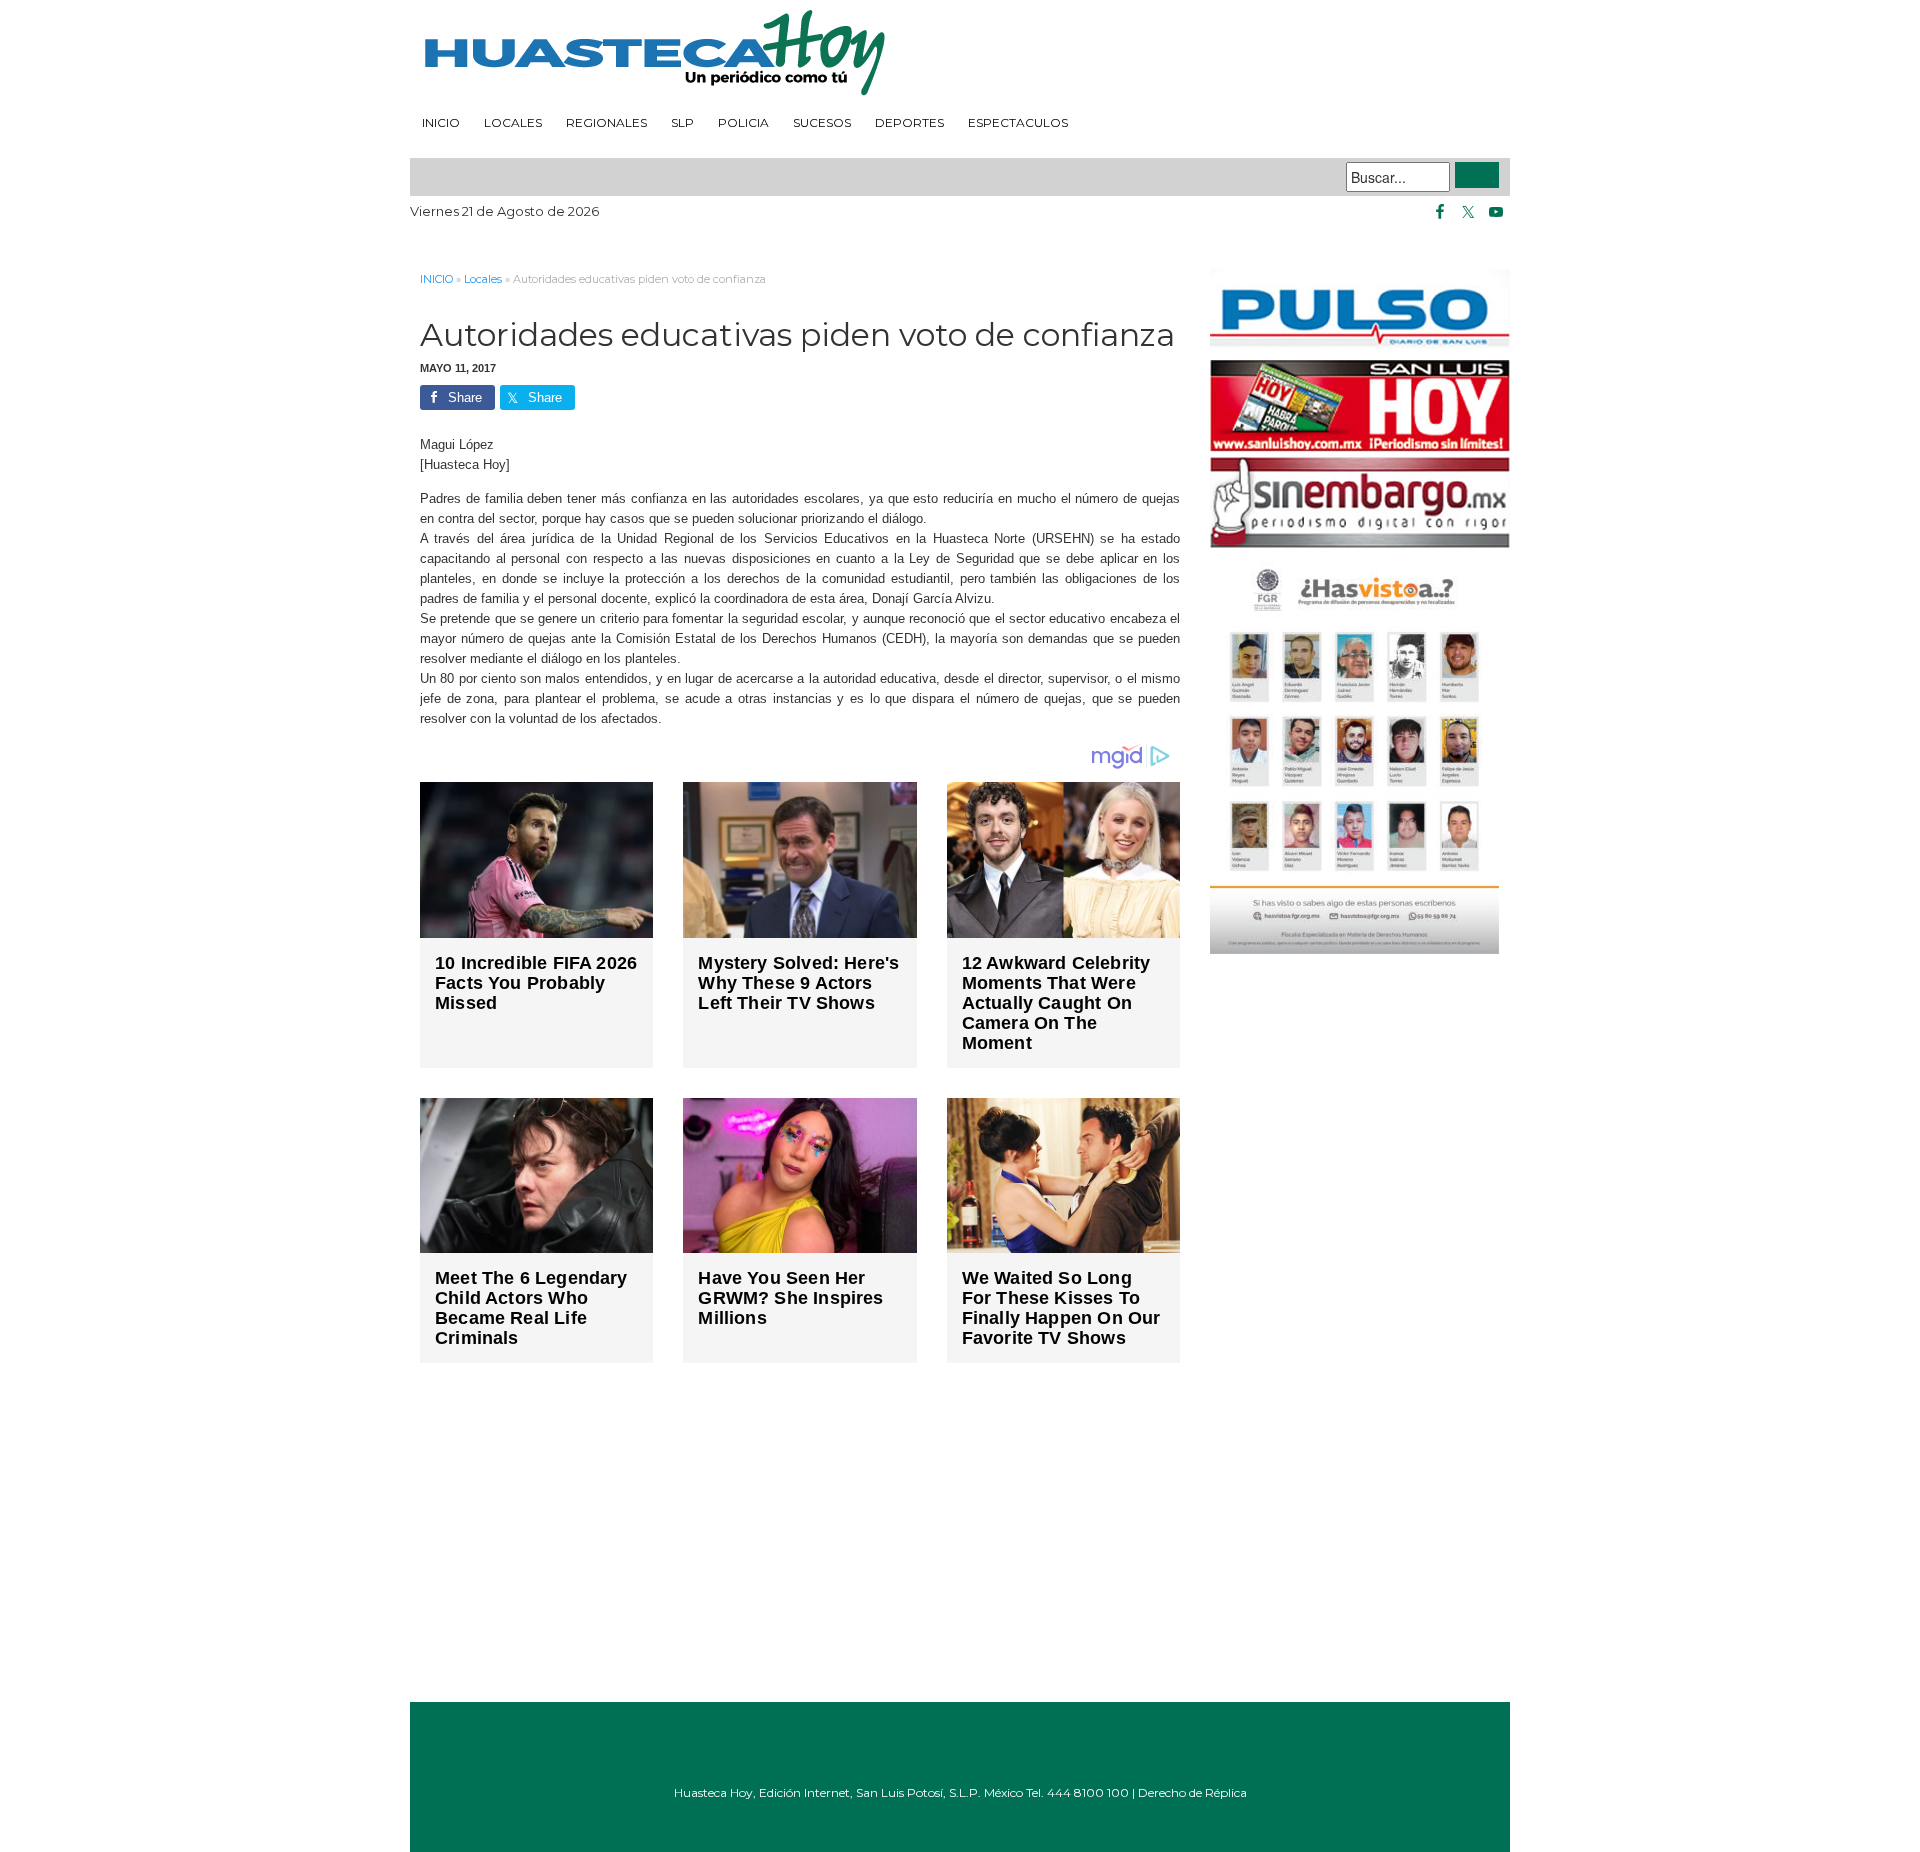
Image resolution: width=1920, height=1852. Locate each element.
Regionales (606, 122)
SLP (682, 122)
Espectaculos (1018, 122)
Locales (513, 122)
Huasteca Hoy (960, 54)
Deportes (909, 122)
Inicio (441, 122)
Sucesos (822, 122)
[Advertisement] (800, 1547)
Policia (743, 122)
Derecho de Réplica (1192, 1792)
